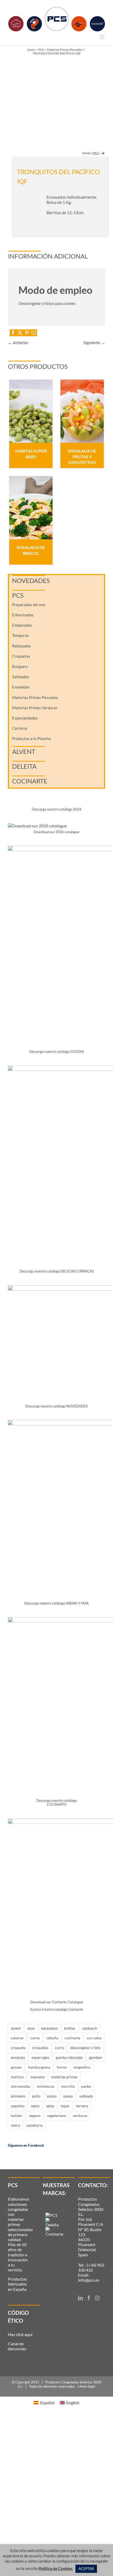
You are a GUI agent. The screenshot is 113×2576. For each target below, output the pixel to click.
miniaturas (46, 2086)
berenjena (49, 2028)
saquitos (18, 2106)
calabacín (89, 2028)
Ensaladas (21, 687)
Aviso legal (87, 2386)
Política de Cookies (56, 2568)
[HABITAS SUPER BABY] (31, 411)
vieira (15, 2125)
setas (50, 2106)
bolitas (70, 2028)
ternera (82, 2106)
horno (62, 2067)
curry (59, 2048)
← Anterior (18, 342)
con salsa (94, 2038)
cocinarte (72, 2038)
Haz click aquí (20, 2334)
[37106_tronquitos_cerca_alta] (56, 103)
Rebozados (22, 646)
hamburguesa (39, 2067)
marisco (17, 2077)
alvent (16, 2028)
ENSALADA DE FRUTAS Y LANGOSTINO (82, 456)
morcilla (68, 2086)
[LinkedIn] (80, 2298)
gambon (96, 2057)
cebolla (52, 2038)
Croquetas (21, 656)
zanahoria (35, 2125)
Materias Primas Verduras (35, 708)
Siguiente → (94, 342)
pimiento (18, 2096)
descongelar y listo (86, 2048)
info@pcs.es (89, 2280)
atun (31, 2028)
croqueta (18, 2048)
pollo (36, 2096)
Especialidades (25, 718)
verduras (80, 2115)
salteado (86, 2096)
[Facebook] (89, 2298)
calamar (17, 2038)
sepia (35, 2106)
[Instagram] (97, 2298)
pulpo (52, 2096)
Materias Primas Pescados (35, 697)
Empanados (22, 625)
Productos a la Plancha (32, 738)
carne (35, 2038)
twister (17, 2115)
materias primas (64, 2077)
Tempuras (20, 635)
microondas (20, 2086)
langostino (82, 2067)
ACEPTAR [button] (86, 2569)
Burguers (20, 666)
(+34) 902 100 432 (91, 2267)
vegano (35, 2115)
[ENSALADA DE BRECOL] (31, 508)
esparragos (40, 2057)
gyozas (16, 2067)
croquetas (40, 2048)
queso (68, 2096)
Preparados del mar (29, 605)
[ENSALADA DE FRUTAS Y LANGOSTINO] (82, 411)
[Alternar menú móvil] (102, 37)
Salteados (21, 677)
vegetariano (57, 2115)
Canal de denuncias (17, 2346)
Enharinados (23, 615)
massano (38, 2077)
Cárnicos (20, 728)
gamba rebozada (69, 2057)
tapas (65, 2106)
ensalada (18, 2057)
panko (86, 2086)
